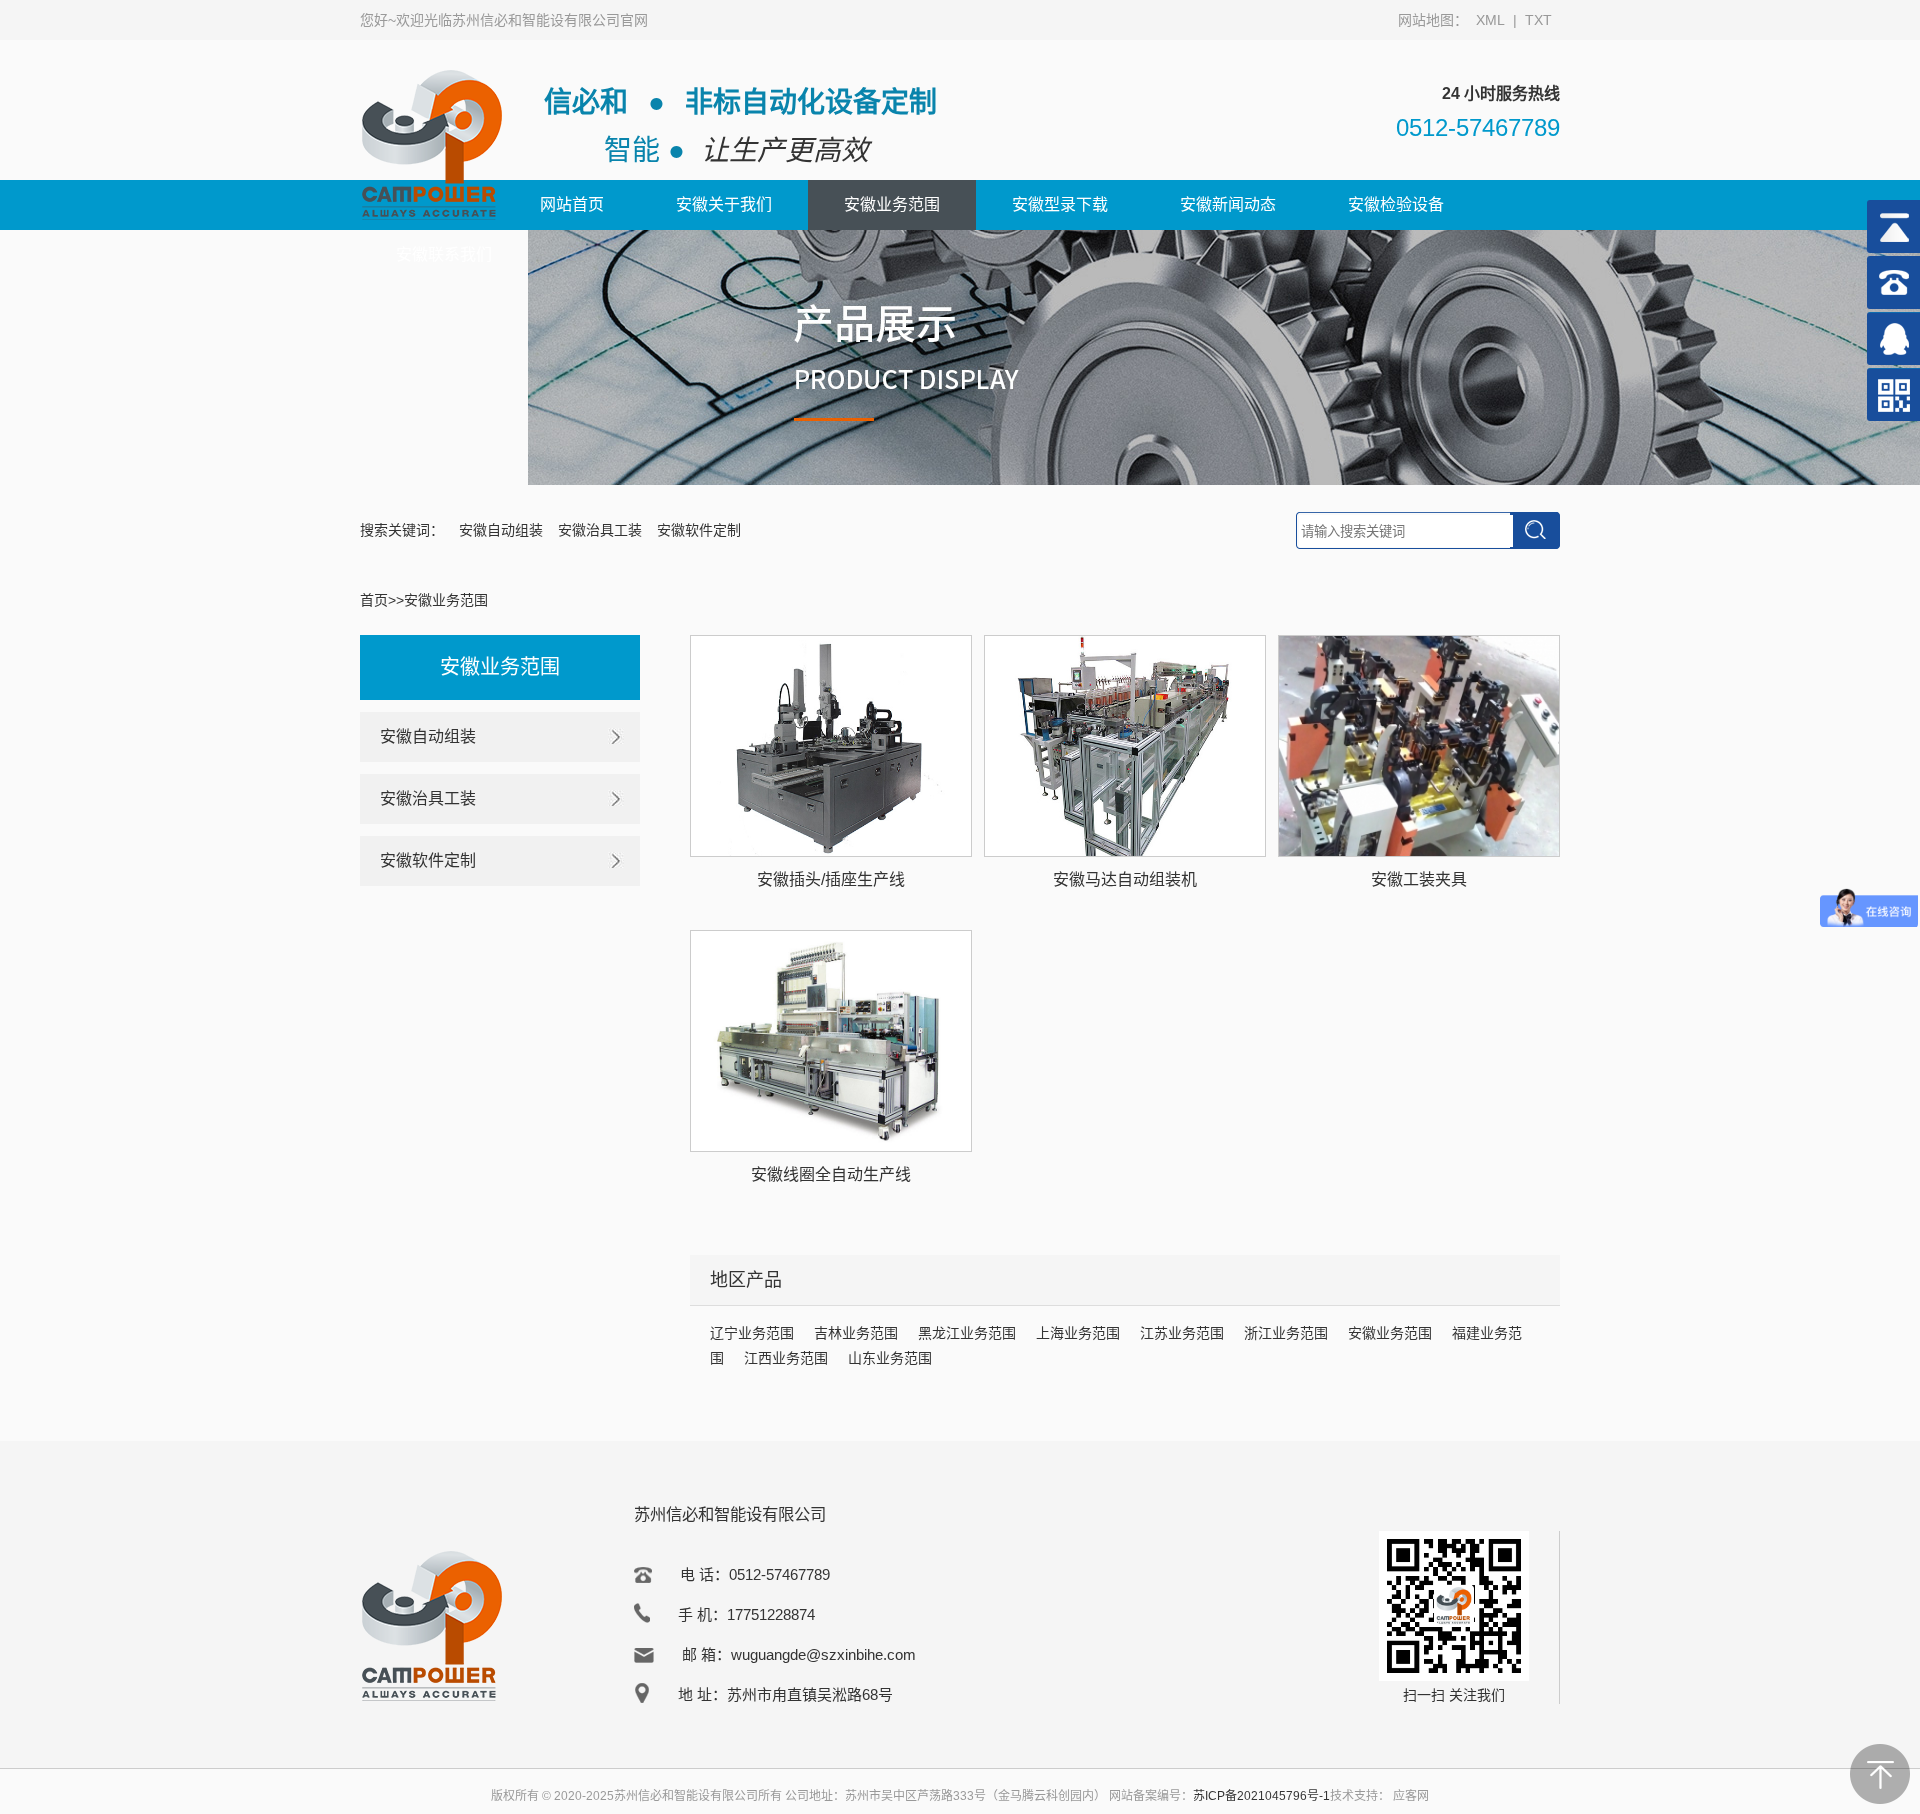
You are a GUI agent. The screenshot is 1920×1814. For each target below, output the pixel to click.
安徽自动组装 (501, 530)
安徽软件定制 (699, 530)
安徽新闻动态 (1228, 204)
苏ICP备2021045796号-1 (1261, 1796)
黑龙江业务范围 (967, 1333)
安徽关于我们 (724, 204)
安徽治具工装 (600, 530)
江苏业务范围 (1182, 1333)
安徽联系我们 (444, 254)
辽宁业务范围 (752, 1333)
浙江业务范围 (1286, 1333)
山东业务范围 (890, 1358)
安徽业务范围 (892, 204)
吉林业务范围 (856, 1333)
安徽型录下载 (1060, 204)
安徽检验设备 (1396, 204)
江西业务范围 (786, 1358)
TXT (1538, 20)
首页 (374, 600)
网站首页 (572, 204)
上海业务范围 (1078, 1333)
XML (1490, 20)
